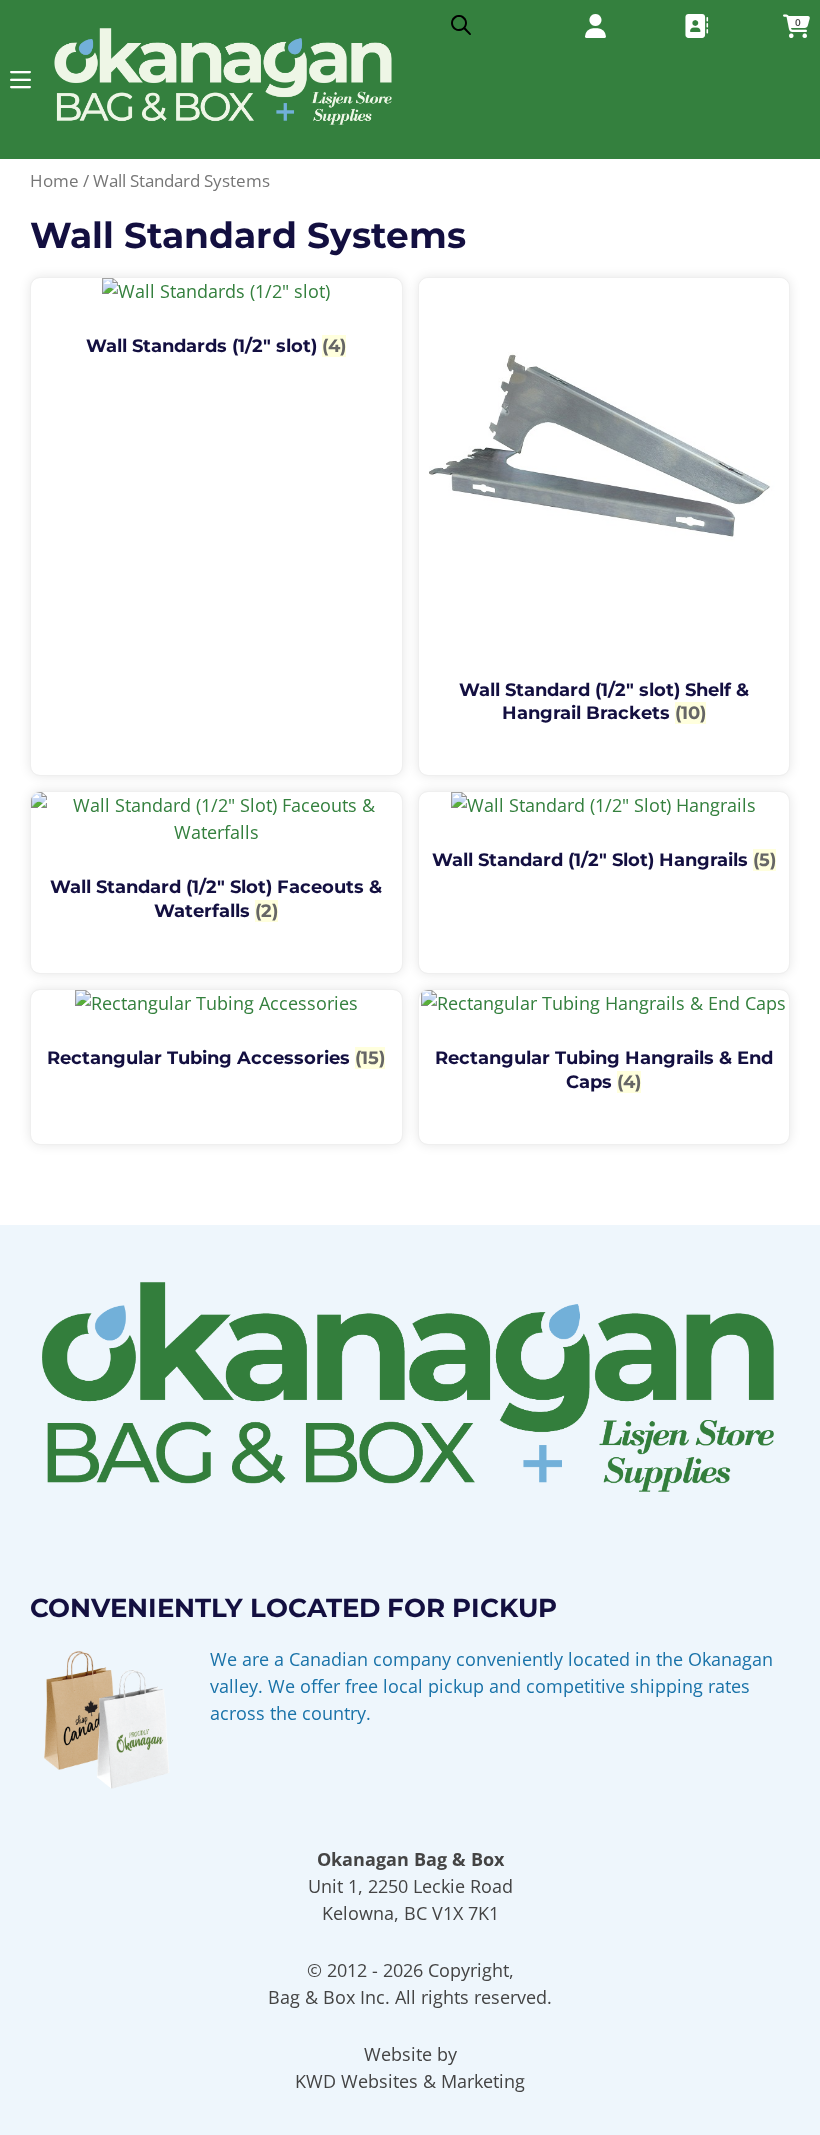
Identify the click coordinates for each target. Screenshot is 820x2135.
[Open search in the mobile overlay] (461, 20)
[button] (20, 79)
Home (54, 180)
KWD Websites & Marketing (410, 2081)
